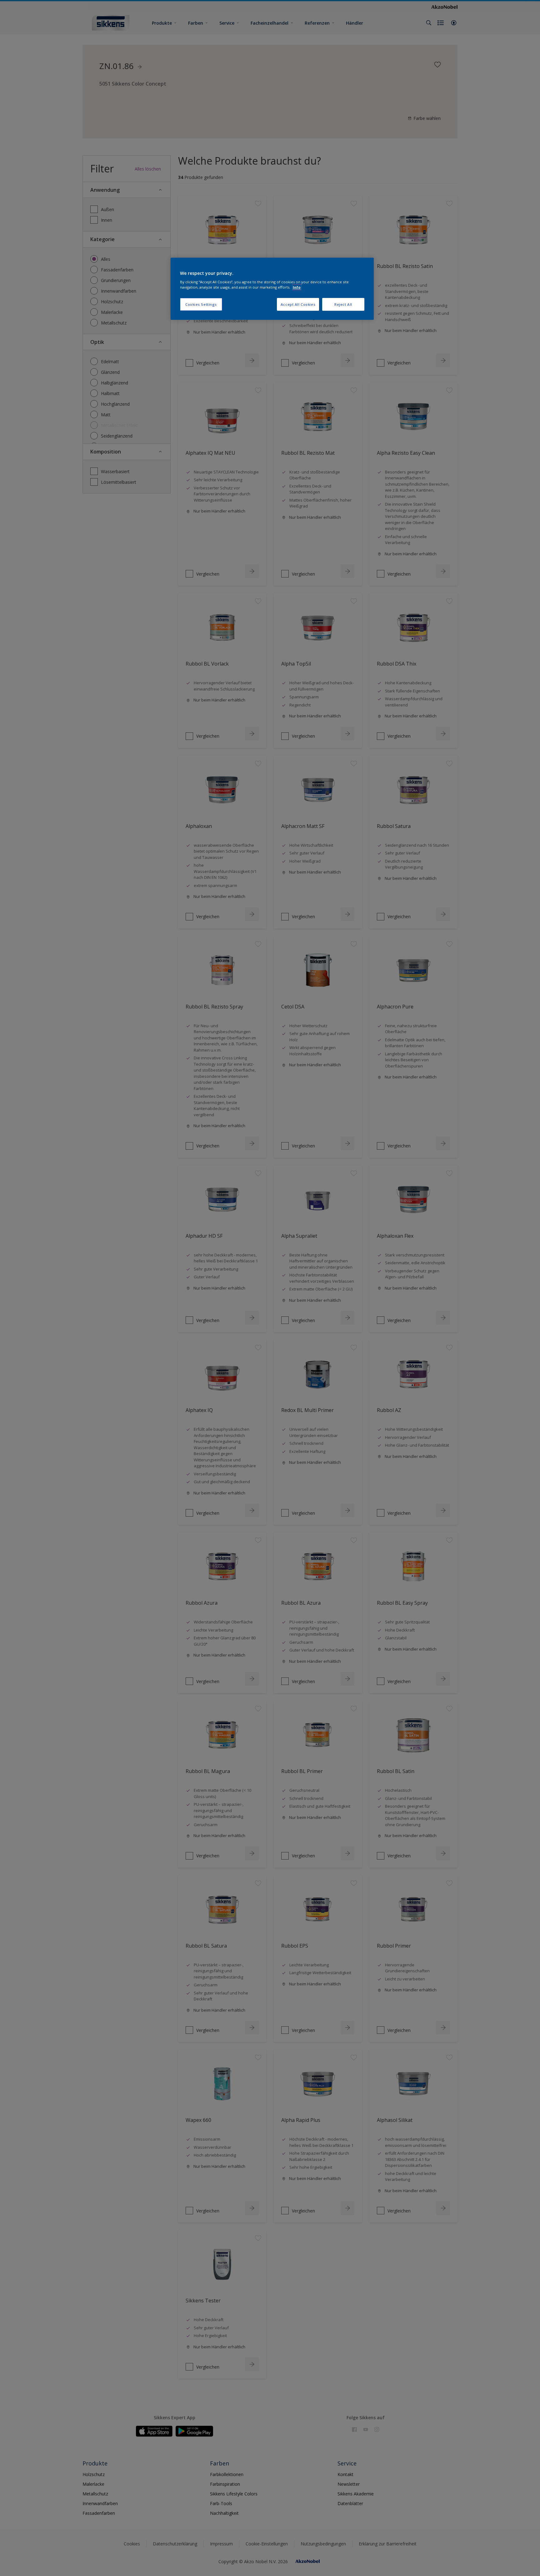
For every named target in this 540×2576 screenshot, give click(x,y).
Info (297, 287)
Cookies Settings (201, 304)
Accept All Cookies (298, 304)
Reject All (343, 304)
